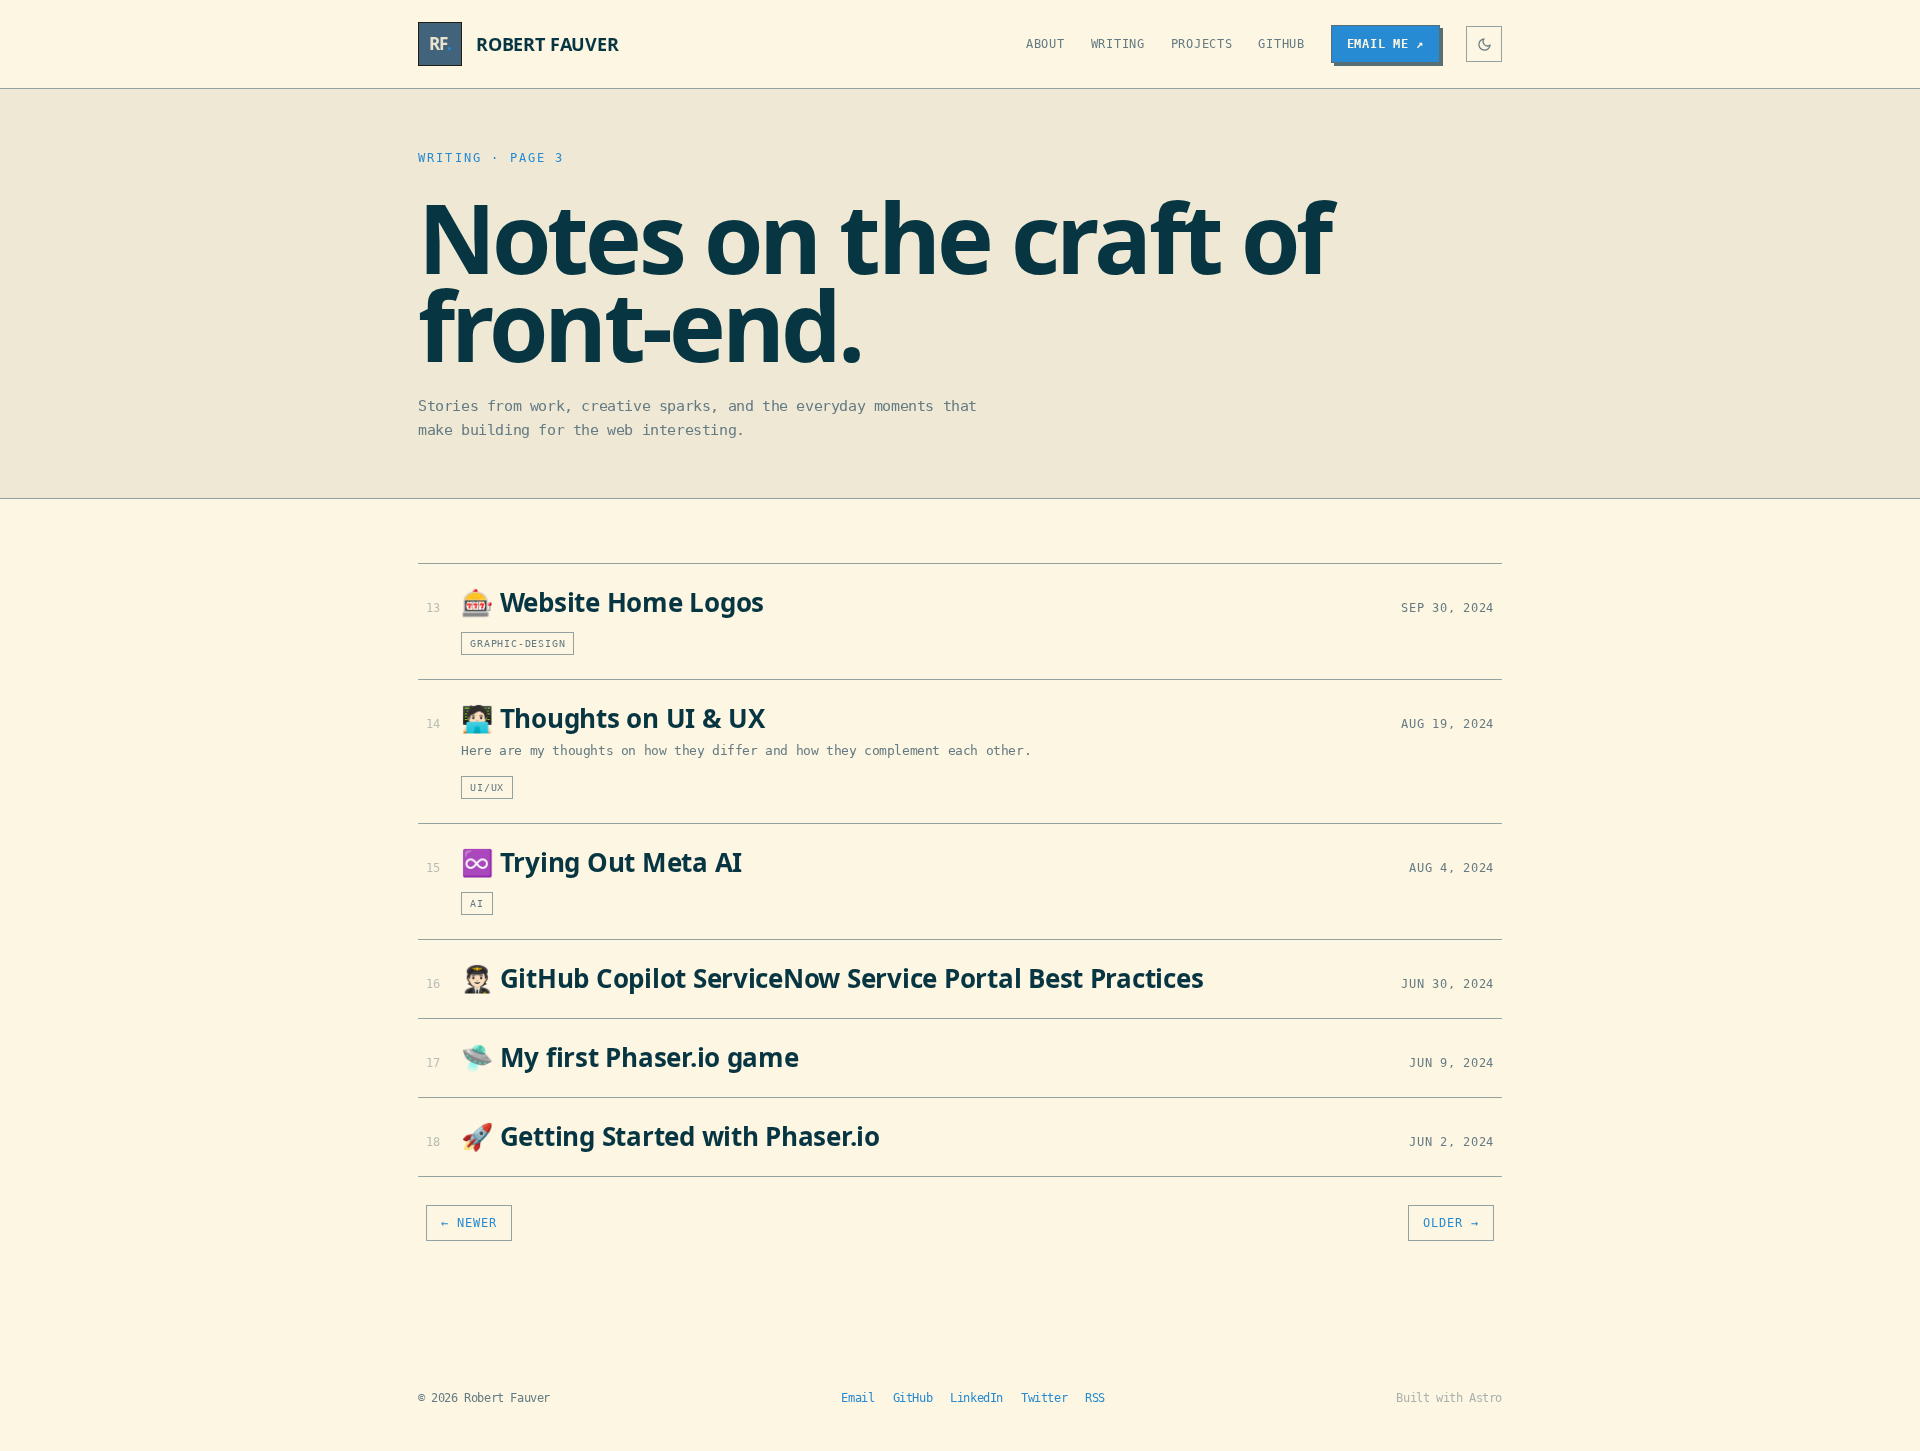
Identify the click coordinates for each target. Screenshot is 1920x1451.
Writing (1118, 44)
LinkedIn (976, 1398)
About (1045, 44)
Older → (1451, 1223)
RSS (1095, 1398)
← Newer (469, 1223)
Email (857, 1398)
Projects (1202, 44)
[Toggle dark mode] (1484, 44)
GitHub (1281, 44)
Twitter (1044, 1398)
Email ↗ (1385, 44)
